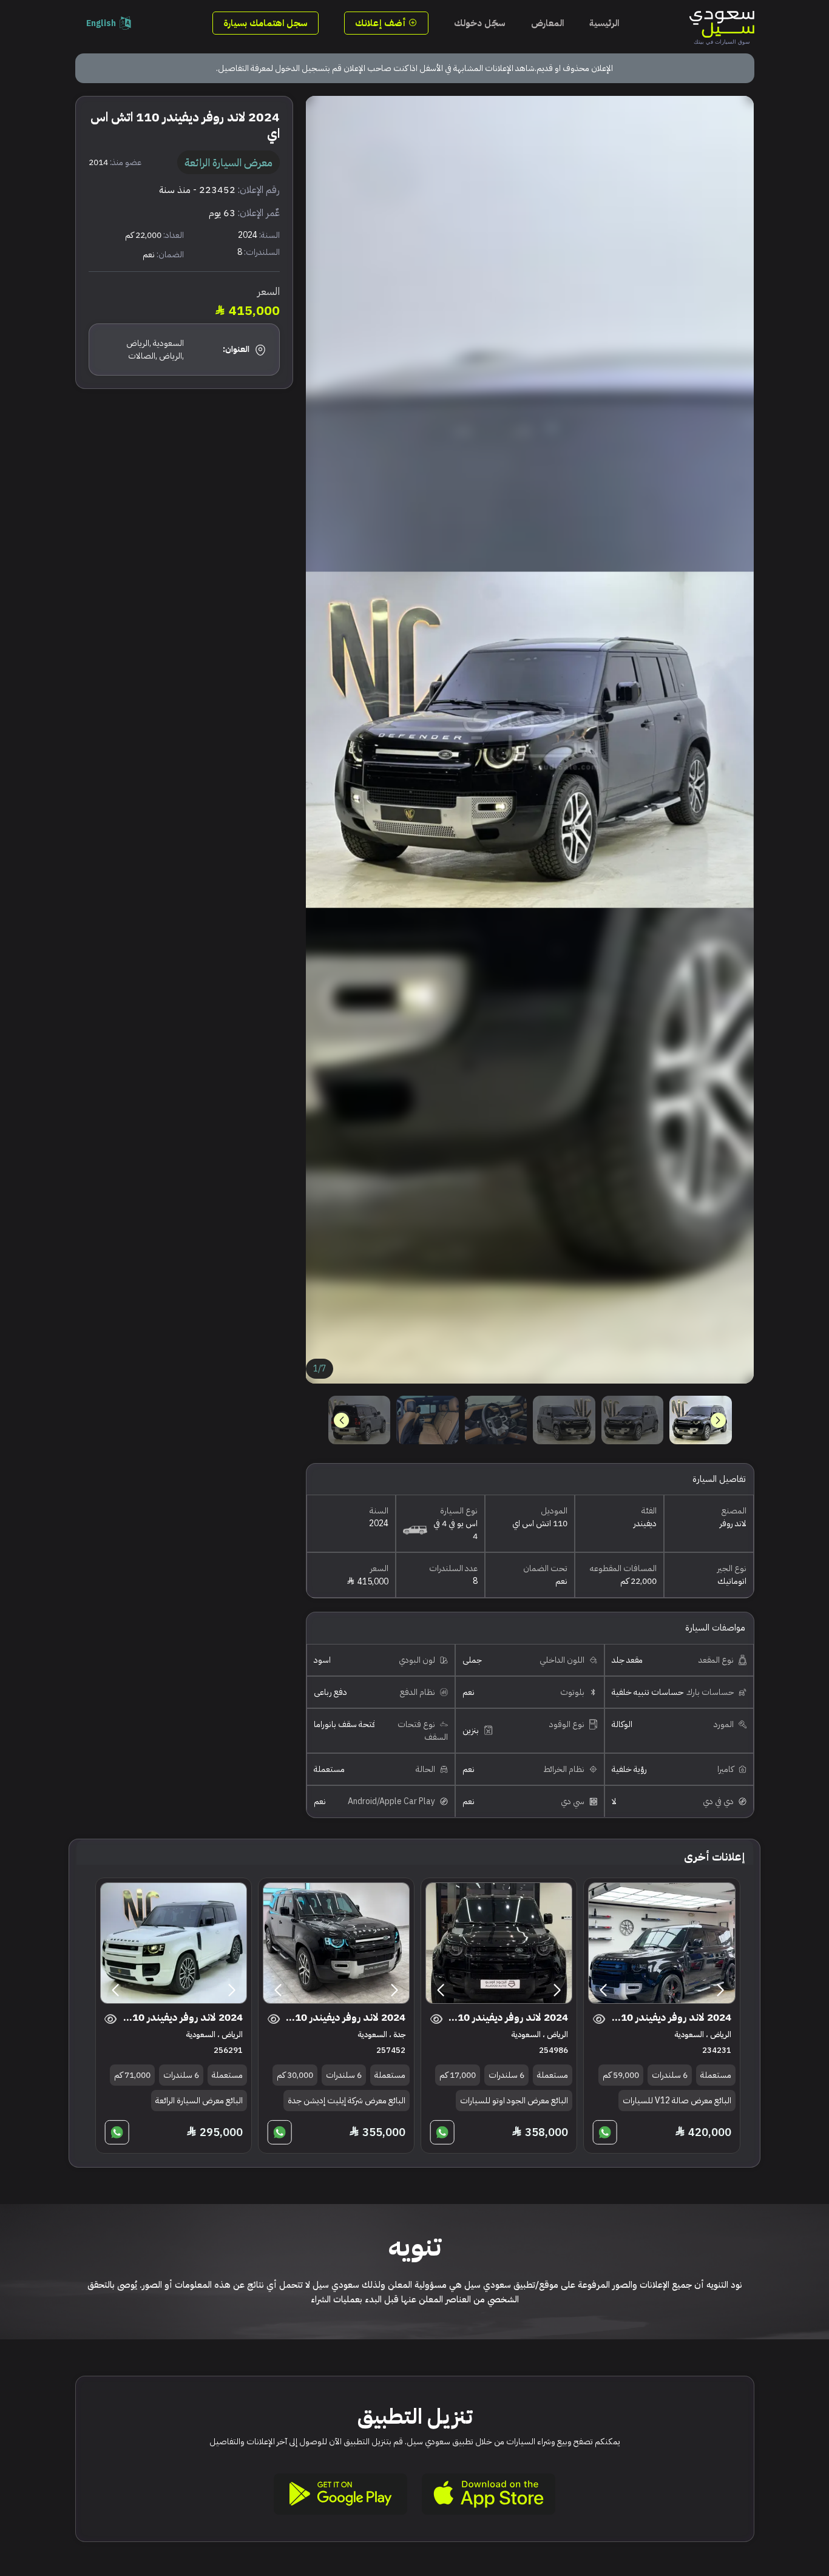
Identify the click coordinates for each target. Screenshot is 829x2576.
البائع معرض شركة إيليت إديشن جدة (347, 2101)
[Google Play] (340, 2494)
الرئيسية (604, 23)
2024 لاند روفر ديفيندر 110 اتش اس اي (668, 2017)
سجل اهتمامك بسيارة (266, 23)
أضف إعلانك (382, 23)
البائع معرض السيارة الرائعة (199, 2101)
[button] (341, 1420)
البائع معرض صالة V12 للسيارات (677, 2101)
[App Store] (489, 2494)
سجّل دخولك (480, 23)
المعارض (547, 23)
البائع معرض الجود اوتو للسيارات (514, 2101)
